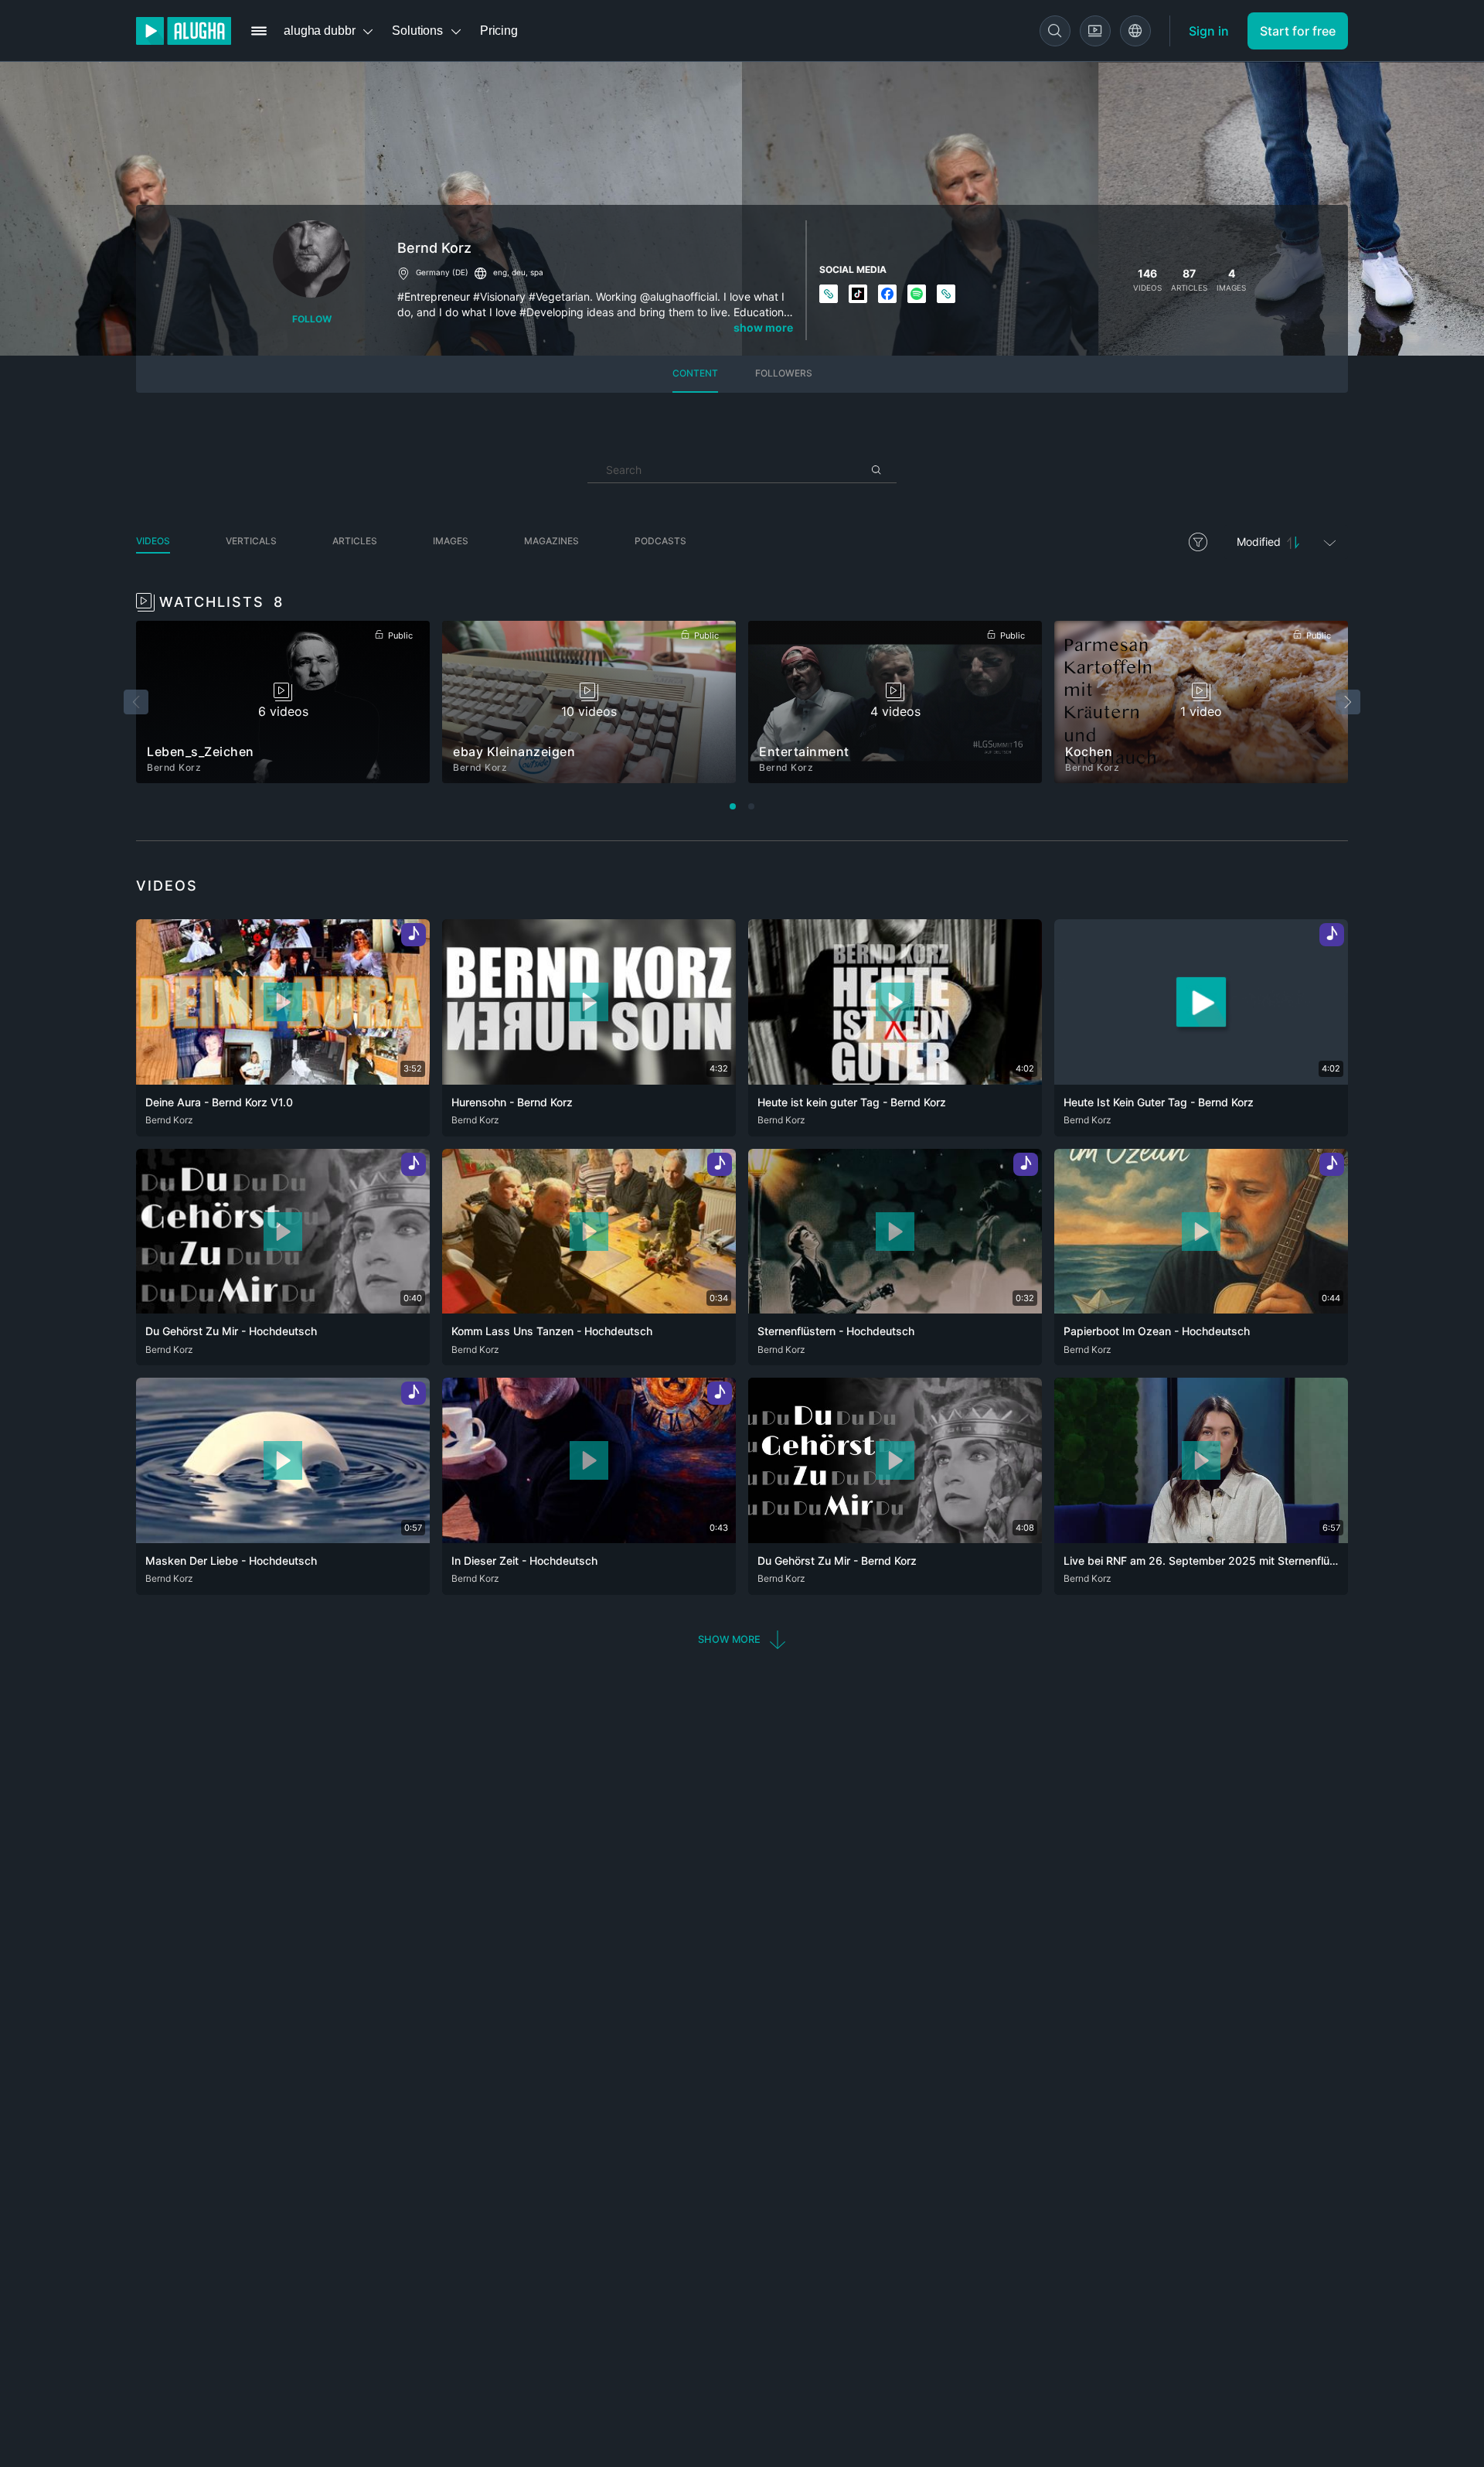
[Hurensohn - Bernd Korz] (589, 1080)
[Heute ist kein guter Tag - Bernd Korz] (895, 1080)
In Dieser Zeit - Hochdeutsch (524, 1561)
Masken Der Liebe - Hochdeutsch (231, 1561)
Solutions (417, 31)
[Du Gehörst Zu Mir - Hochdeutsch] (283, 1309)
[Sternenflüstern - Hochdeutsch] (895, 1309)
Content (695, 373)
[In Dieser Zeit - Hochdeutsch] (589, 1538)
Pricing (499, 31)
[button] (742, 1639)
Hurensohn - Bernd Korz (512, 1102)
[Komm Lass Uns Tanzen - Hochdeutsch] (589, 1309)
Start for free (1298, 31)
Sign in (1209, 31)
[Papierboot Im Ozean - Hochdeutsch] (1201, 1309)
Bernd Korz (169, 1120)
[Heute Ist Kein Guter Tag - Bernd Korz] (1201, 1080)
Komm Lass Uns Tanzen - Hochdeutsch (552, 1331)
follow (312, 319)
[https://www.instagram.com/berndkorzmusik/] (829, 295)
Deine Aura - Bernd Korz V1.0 (219, 1102)
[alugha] (184, 31)
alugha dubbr (319, 31)
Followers (784, 373)
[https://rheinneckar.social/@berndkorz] (947, 295)
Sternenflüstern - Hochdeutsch (836, 1331)
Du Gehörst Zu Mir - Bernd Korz (837, 1561)
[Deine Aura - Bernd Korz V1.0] (283, 1080)
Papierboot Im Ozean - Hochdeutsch (1157, 1331)
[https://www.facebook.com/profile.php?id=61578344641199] (888, 295)
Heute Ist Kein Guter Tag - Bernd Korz (1159, 1102)
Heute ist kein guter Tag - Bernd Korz (852, 1102)
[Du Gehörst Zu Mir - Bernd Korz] (895, 1538)
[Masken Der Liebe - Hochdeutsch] (283, 1538)
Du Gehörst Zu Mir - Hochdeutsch (231, 1331)
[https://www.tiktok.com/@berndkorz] (859, 295)
